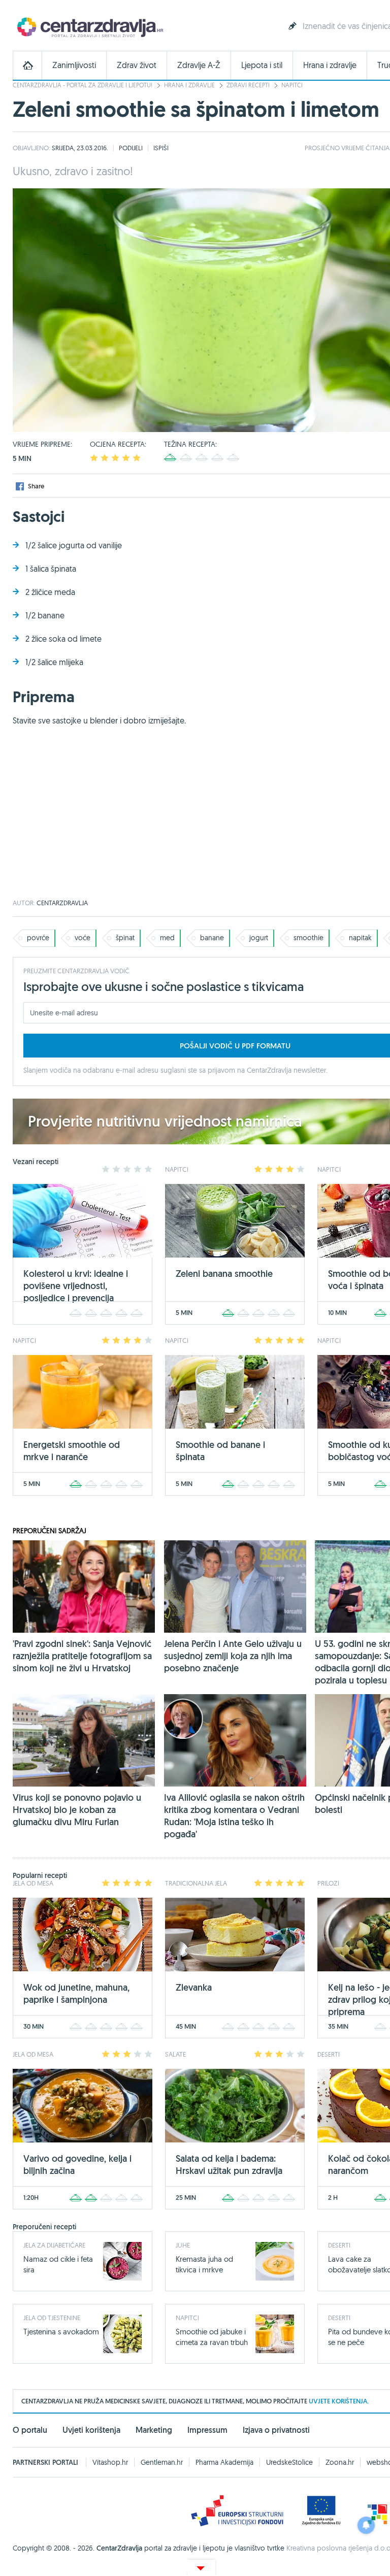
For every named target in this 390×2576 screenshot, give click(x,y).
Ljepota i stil (262, 65)
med (167, 938)
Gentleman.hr (162, 2462)
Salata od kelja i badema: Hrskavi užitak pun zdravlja (229, 2165)
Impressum (207, 2430)
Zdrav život (137, 65)
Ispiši (161, 148)
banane (212, 938)
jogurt (259, 938)
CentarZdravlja (89, 27)
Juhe (183, 2245)
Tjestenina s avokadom (61, 2332)
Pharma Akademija (224, 2462)
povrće (38, 938)
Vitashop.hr (110, 2462)
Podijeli (131, 148)
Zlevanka (194, 1987)
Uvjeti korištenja (91, 2430)
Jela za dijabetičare (54, 2245)
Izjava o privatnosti (276, 2430)
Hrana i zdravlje (330, 65)
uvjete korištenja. (339, 2401)
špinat (125, 938)
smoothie (308, 938)
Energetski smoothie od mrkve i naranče (72, 1451)
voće (83, 938)
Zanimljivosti (74, 65)
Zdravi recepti (248, 85)
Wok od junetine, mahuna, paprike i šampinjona (76, 1993)
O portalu (30, 2430)
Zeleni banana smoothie (224, 1274)
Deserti (339, 2245)
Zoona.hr (340, 2462)
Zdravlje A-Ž (199, 65)
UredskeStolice (289, 2462)
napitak (360, 938)
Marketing (154, 2430)
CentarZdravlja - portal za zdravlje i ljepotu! (83, 85)
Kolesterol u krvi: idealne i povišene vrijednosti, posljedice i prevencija (76, 1286)
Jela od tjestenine (52, 2318)
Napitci (292, 85)
